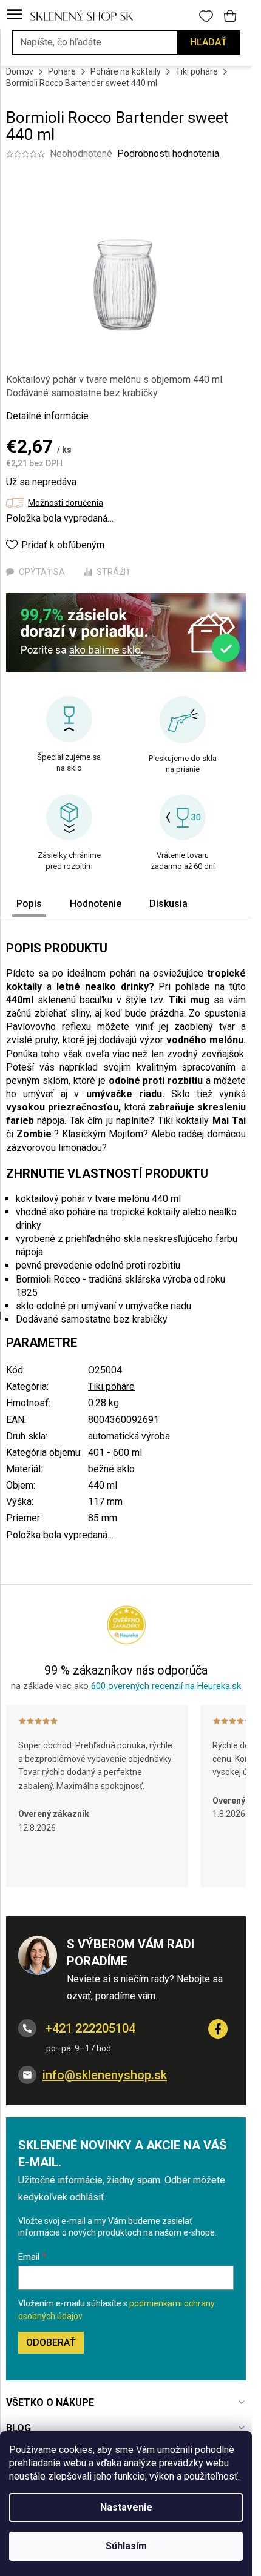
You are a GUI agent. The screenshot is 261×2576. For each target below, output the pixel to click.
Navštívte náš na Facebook (218, 2029)
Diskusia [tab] (168, 904)
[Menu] (15, 15)
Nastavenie (126, 2507)
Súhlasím (126, 2546)
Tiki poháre (111, 1386)
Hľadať (208, 42)
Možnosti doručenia (66, 503)
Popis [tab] (29, 904)
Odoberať (51, 2342)
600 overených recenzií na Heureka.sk (166, 1686)
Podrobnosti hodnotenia (168, 154)
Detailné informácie (47, 416)
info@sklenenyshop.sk (105, 2075)
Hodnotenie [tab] (96, 904)
